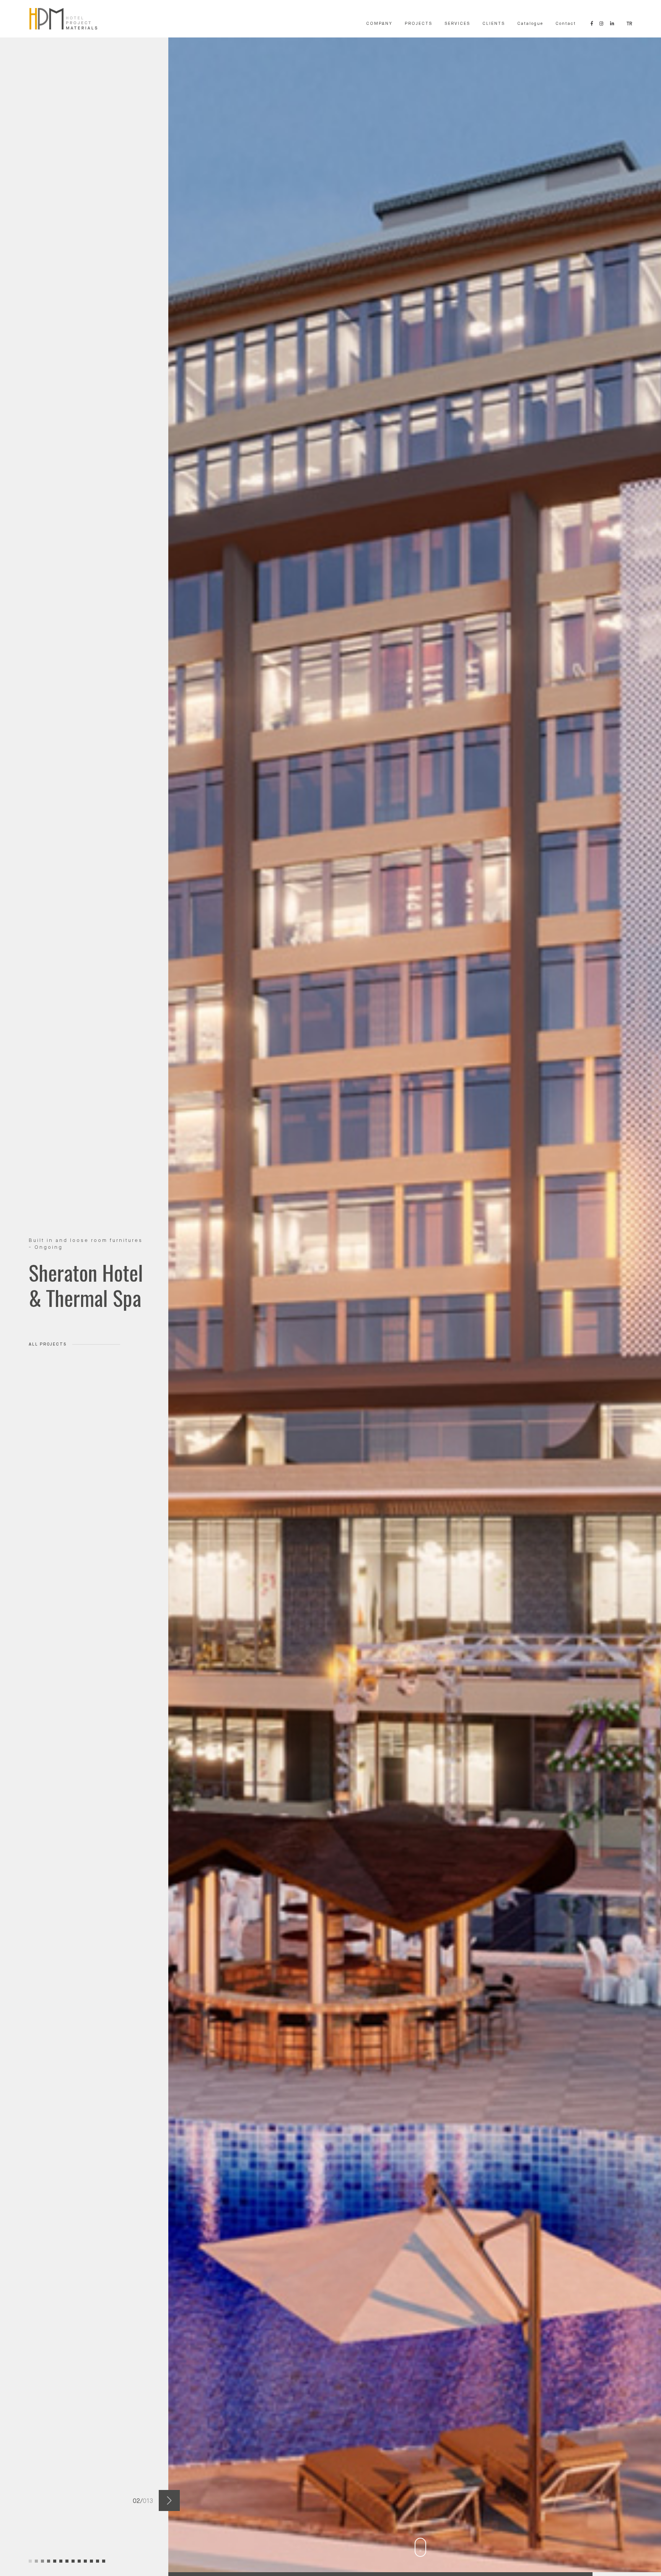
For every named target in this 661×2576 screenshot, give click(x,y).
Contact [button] (566, 24)
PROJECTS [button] (418, 24)
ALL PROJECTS (48, 1370)
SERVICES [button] (457, 24)
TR (629, 24)
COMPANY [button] (379, 24)
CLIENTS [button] (494, 24)
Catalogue (530, 24)
